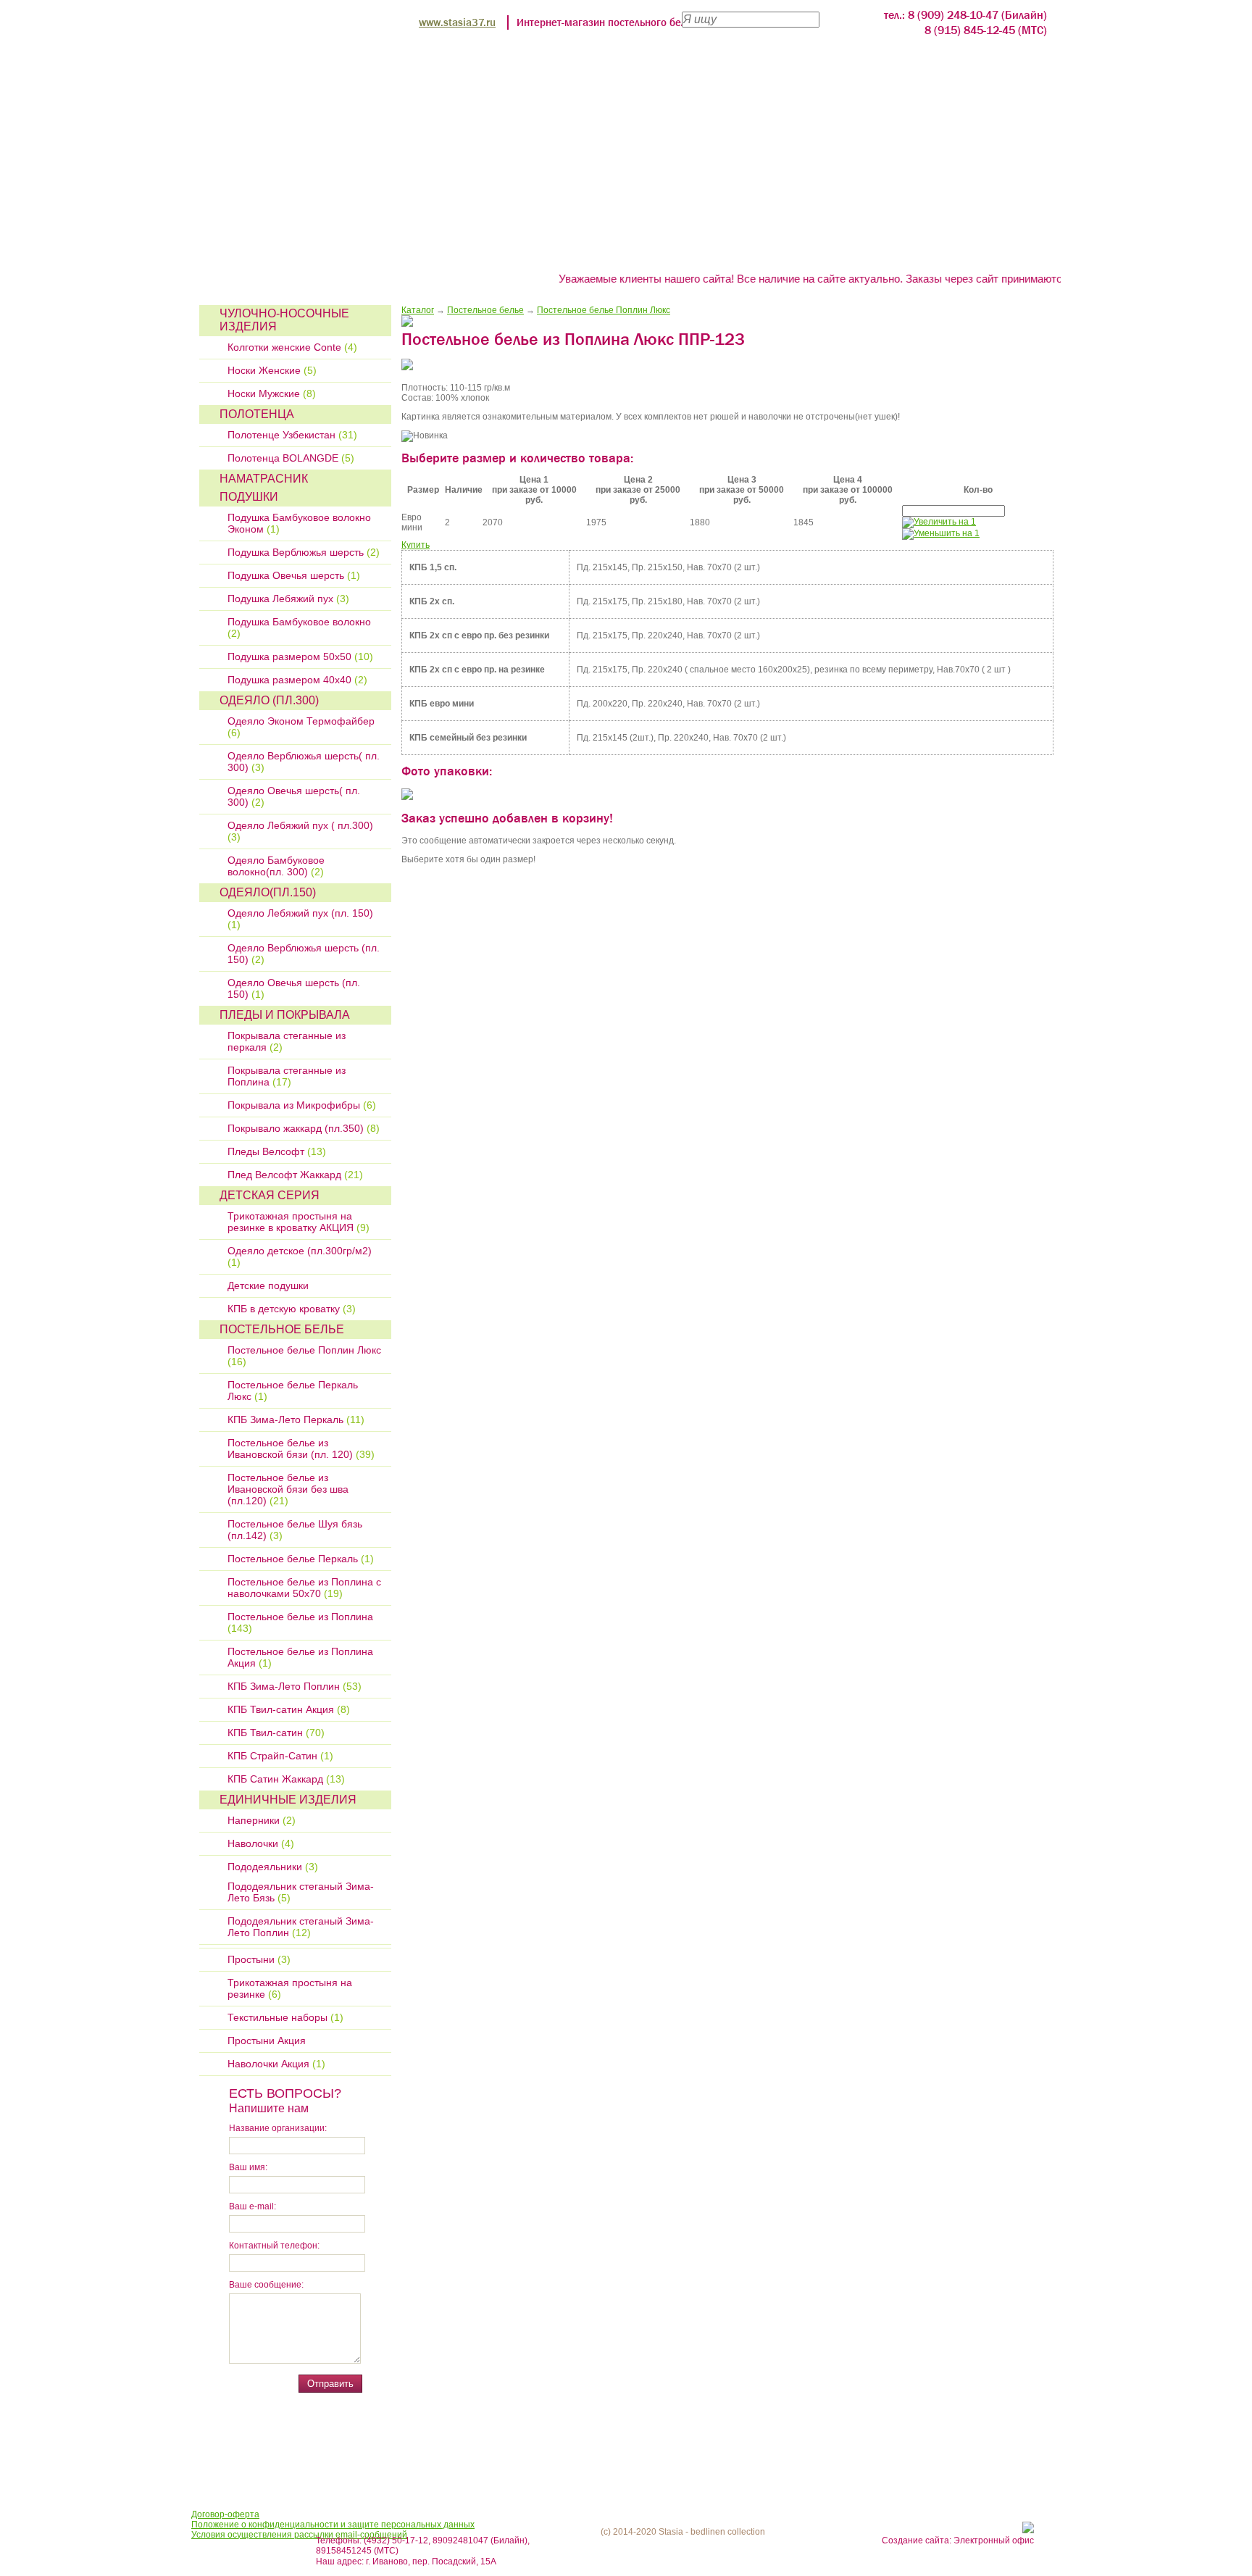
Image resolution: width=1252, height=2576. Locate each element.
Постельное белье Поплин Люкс (304, 1356)
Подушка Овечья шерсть (294, 575)
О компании (356, 250)
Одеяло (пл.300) (269, 700)
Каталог (418, 310)
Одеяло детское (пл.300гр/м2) (300, 1256)
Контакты (980, 250)
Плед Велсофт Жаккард (295, 1175)
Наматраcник (264, 479)
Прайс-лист (459, 250)
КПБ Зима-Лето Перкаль (296, 1420)
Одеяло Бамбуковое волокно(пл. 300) (276, 866)
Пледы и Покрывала (285, 1015)
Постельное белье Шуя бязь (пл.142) (295, 1530)
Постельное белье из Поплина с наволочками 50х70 (304, 1588)
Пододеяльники (273, 1867)
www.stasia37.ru (457, 22)
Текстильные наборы (285, 2017)
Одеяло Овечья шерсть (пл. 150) (294, 988)
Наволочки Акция (276, 2064)
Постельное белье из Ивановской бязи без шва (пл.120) (288, 1489)
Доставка (777, 250)
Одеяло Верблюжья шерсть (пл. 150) (304, 954)
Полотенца (257, 414)
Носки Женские (272, 370)
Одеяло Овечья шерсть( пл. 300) (294, 796)
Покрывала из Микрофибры (302, 1105)
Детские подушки (268, 1285)
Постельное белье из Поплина (300, 1622)
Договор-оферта (225, 2514)
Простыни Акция (267, 2041)
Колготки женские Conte (292, 347)
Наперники (262, 1820)
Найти (841, 18)
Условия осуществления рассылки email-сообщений (299, 2535)
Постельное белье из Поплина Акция (300, 1657)
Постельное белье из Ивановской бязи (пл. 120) (301, 1449)
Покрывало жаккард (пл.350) (304, 1128)
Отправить (330, 2384)
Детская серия (270, 1195)
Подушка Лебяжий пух (288, 599)
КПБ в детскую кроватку (292, 1309)
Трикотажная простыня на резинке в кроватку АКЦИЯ (299, 1222)
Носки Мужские (272, 393)
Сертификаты (878, 250)
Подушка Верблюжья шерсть (304, 552)
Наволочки (261, 1843)
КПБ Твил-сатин (276, 1733)
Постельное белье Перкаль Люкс (293, 1391)
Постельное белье (282, 1329)
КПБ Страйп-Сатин (280, 1756)
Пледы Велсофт (277, 1151)
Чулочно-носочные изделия (284, 320)
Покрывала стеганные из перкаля (287, 1041)
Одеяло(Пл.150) (268, 892)
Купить (416, 545)
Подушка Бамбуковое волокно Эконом (299, 523)
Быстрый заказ (571, 250)
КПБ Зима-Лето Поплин (295, 1686)
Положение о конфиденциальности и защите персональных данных (333, 2525)
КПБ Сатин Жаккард (286, 1779)
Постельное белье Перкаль (301, 1559)
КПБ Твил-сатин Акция (289, 1709)
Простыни (259, 1959)
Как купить (684, 250)
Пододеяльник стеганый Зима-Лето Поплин (301, 1927)
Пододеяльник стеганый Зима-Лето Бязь (301, 1892)
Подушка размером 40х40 (297, 680)
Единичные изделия (288, 1800)
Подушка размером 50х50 (300, 656)
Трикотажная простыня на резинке (290, 1988)
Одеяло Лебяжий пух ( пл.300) (300, 831)
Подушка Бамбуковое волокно (299, 628)
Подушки (249, 497)
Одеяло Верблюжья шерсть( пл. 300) (304, 762)
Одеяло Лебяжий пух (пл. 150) (300, 919)
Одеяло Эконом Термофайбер (301, 727)
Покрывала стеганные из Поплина (287, 1076)
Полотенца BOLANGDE (291, 458)
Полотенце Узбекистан (292, 435)
